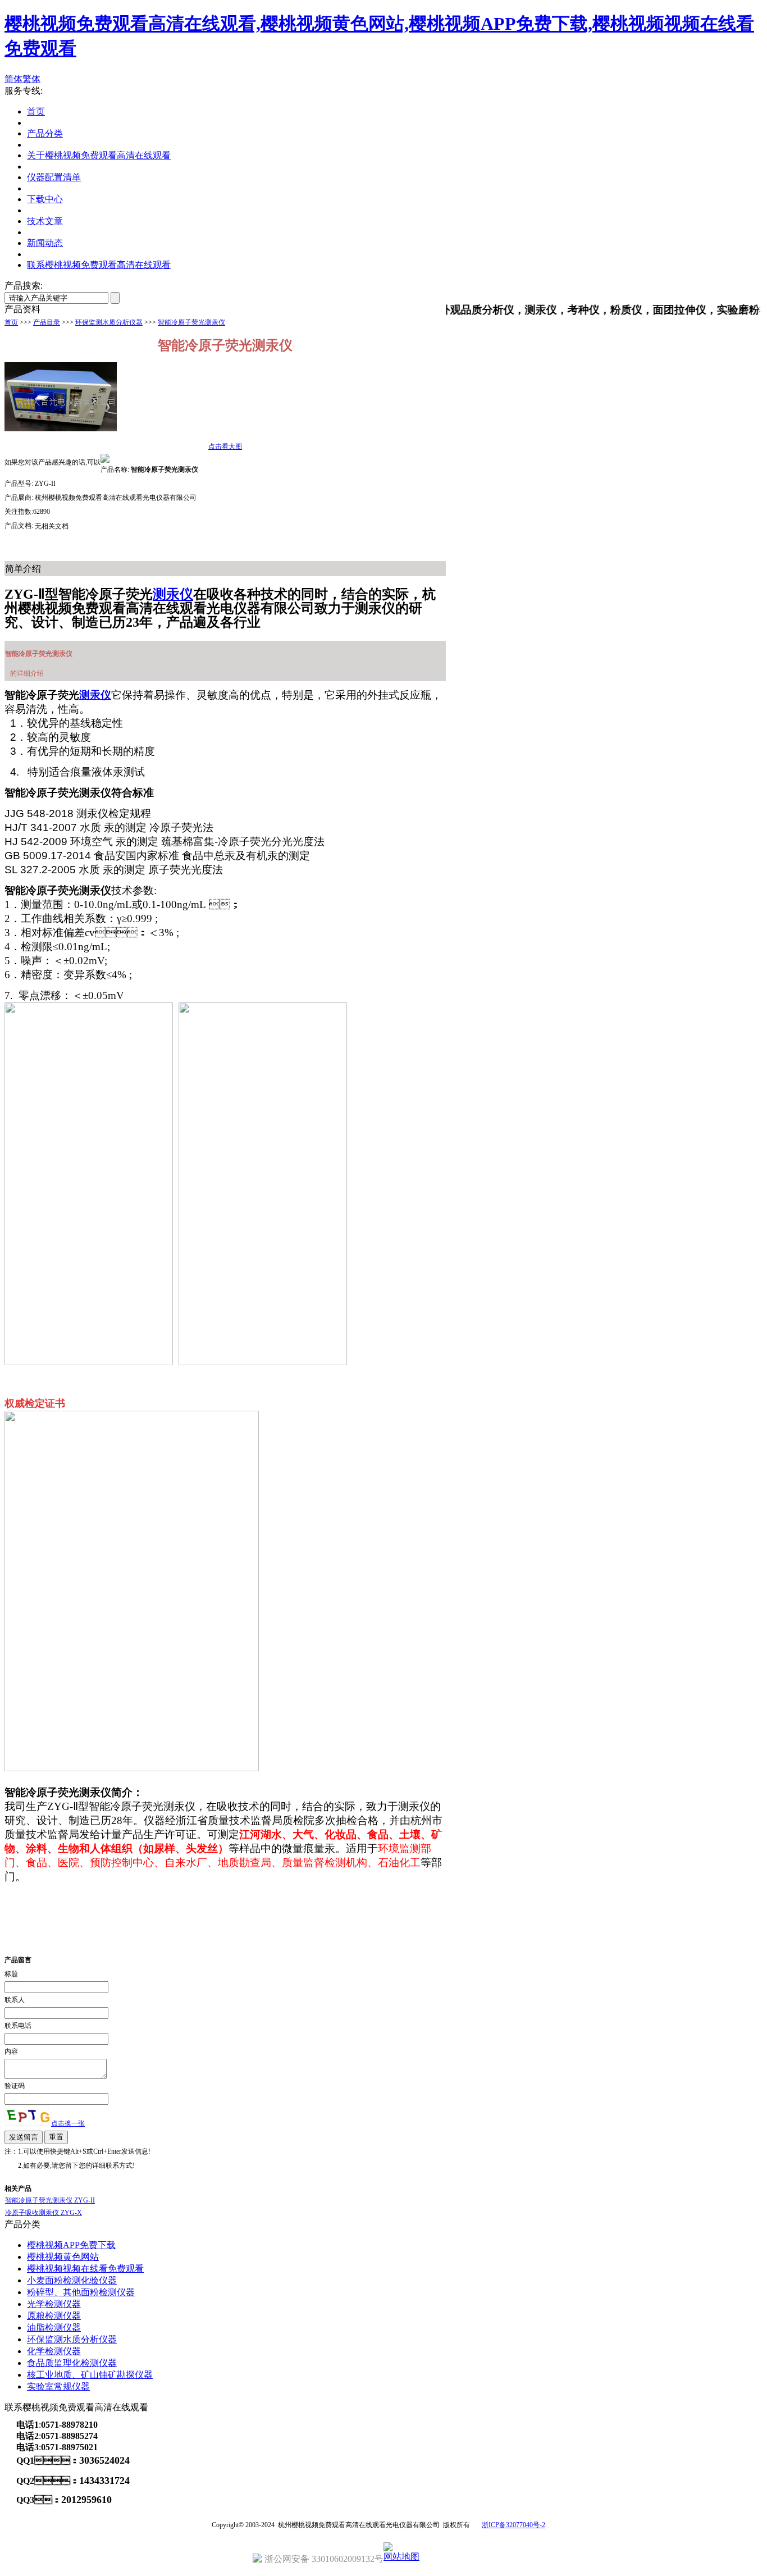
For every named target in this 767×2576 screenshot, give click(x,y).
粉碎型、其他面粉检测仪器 (81, 2292)
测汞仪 (173, 594)
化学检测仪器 (54, 2351)
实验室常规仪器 (58, 2386)
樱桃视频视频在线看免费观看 (85, 2269)
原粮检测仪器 (54, 2316)
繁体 (31, 79)
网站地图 (401, 2557)
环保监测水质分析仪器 (109, 322)
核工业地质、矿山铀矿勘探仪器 (90, 2375)
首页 (36, 111)
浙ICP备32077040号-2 (513, 2525)
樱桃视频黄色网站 (63, 2257)
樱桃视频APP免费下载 (71, 2245)
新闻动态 (45, 243)
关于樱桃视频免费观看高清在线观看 (99, 155)
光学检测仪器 (54, 2304)
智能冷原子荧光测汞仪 (191, 322)
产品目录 (47, 322)
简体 (13, 79)
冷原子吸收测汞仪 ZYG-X (44, 2213)
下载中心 (45, 199)
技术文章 (45, 221)
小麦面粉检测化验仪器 (72, 2280)
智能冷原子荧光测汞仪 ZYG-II (50, 2200)
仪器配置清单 (54, 177)
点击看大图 (225, 446)
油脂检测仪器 (54, 2327)
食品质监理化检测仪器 (72, 2363)
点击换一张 (68, 2123)
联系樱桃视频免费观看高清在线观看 (99, 265)
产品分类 (45, 133)
